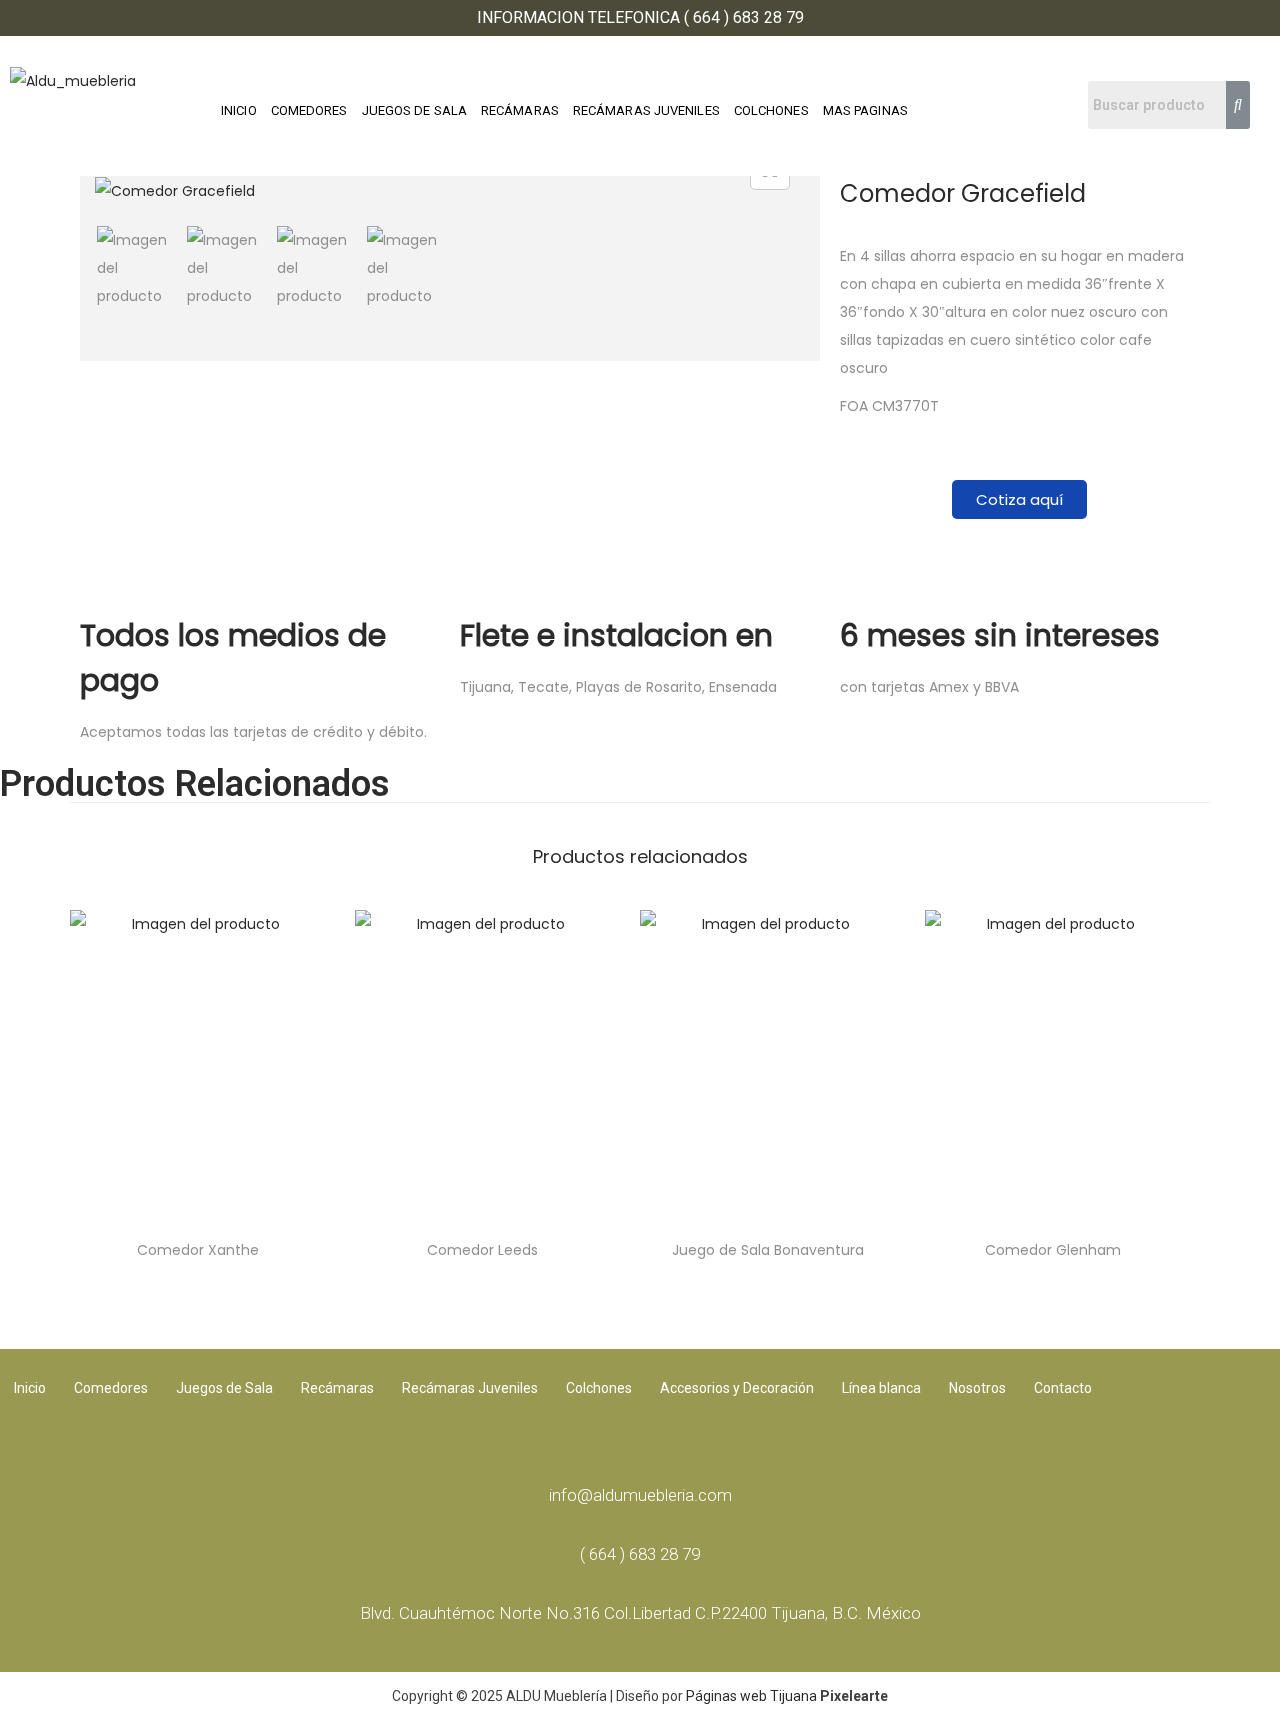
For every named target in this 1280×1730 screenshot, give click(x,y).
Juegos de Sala (224, 1388)
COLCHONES (771, 110)
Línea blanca (881, 1388)
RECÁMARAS (520, 110)
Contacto (1063, 1388)
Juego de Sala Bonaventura (768, 1250)
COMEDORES (309, 110)
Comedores (111, 1388)
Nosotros (977, 1388)
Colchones (599, 1388)
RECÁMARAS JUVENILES (646, 110)
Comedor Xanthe (198, 1250)
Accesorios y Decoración (737, 1388)
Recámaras (337, 1388)
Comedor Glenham (1053, 1250)
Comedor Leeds (482, 1250)
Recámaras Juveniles (470, 1388)
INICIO (239, 110)
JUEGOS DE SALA (414, 110)
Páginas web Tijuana (751, 1696)
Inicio (30, 1388)
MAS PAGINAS (865, 110)
